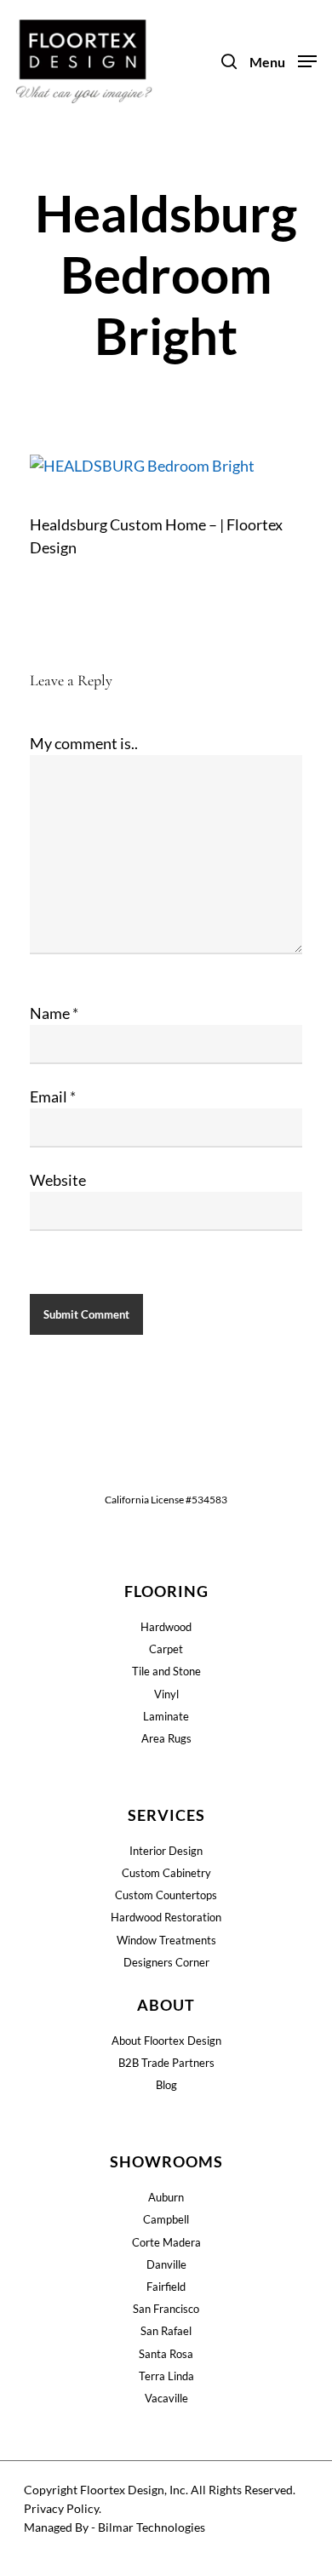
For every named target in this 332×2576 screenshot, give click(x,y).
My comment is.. (84, 743)
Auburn (166, 2197)
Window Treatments (166, 1940)
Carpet (166, 1649)
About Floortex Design (166, 2041)
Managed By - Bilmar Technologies (114, 2527)
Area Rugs (166, 1738)
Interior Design (166, 1851)
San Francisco (166, 2309)
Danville (166, 2264)
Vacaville (166, 2398)
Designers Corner (166, 1962)
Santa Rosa (166, 2354)
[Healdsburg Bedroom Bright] (142, 466)
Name (54, 1013)
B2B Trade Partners (166, 2063)
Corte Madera (166, 2242)
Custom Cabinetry (166, 1873)
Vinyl (166, 1694)
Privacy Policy (61, 2508)
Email (53, 1096)
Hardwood (166, 1627)
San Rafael (166, 2331)
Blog (166, 2085)
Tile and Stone (166, 1671)
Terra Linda (166, 2376)
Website (58, 1180)
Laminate (166, 1716)
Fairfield (166, 2287)
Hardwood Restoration (166, 1917)
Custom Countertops (166, 1895)
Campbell (166, 2219)
